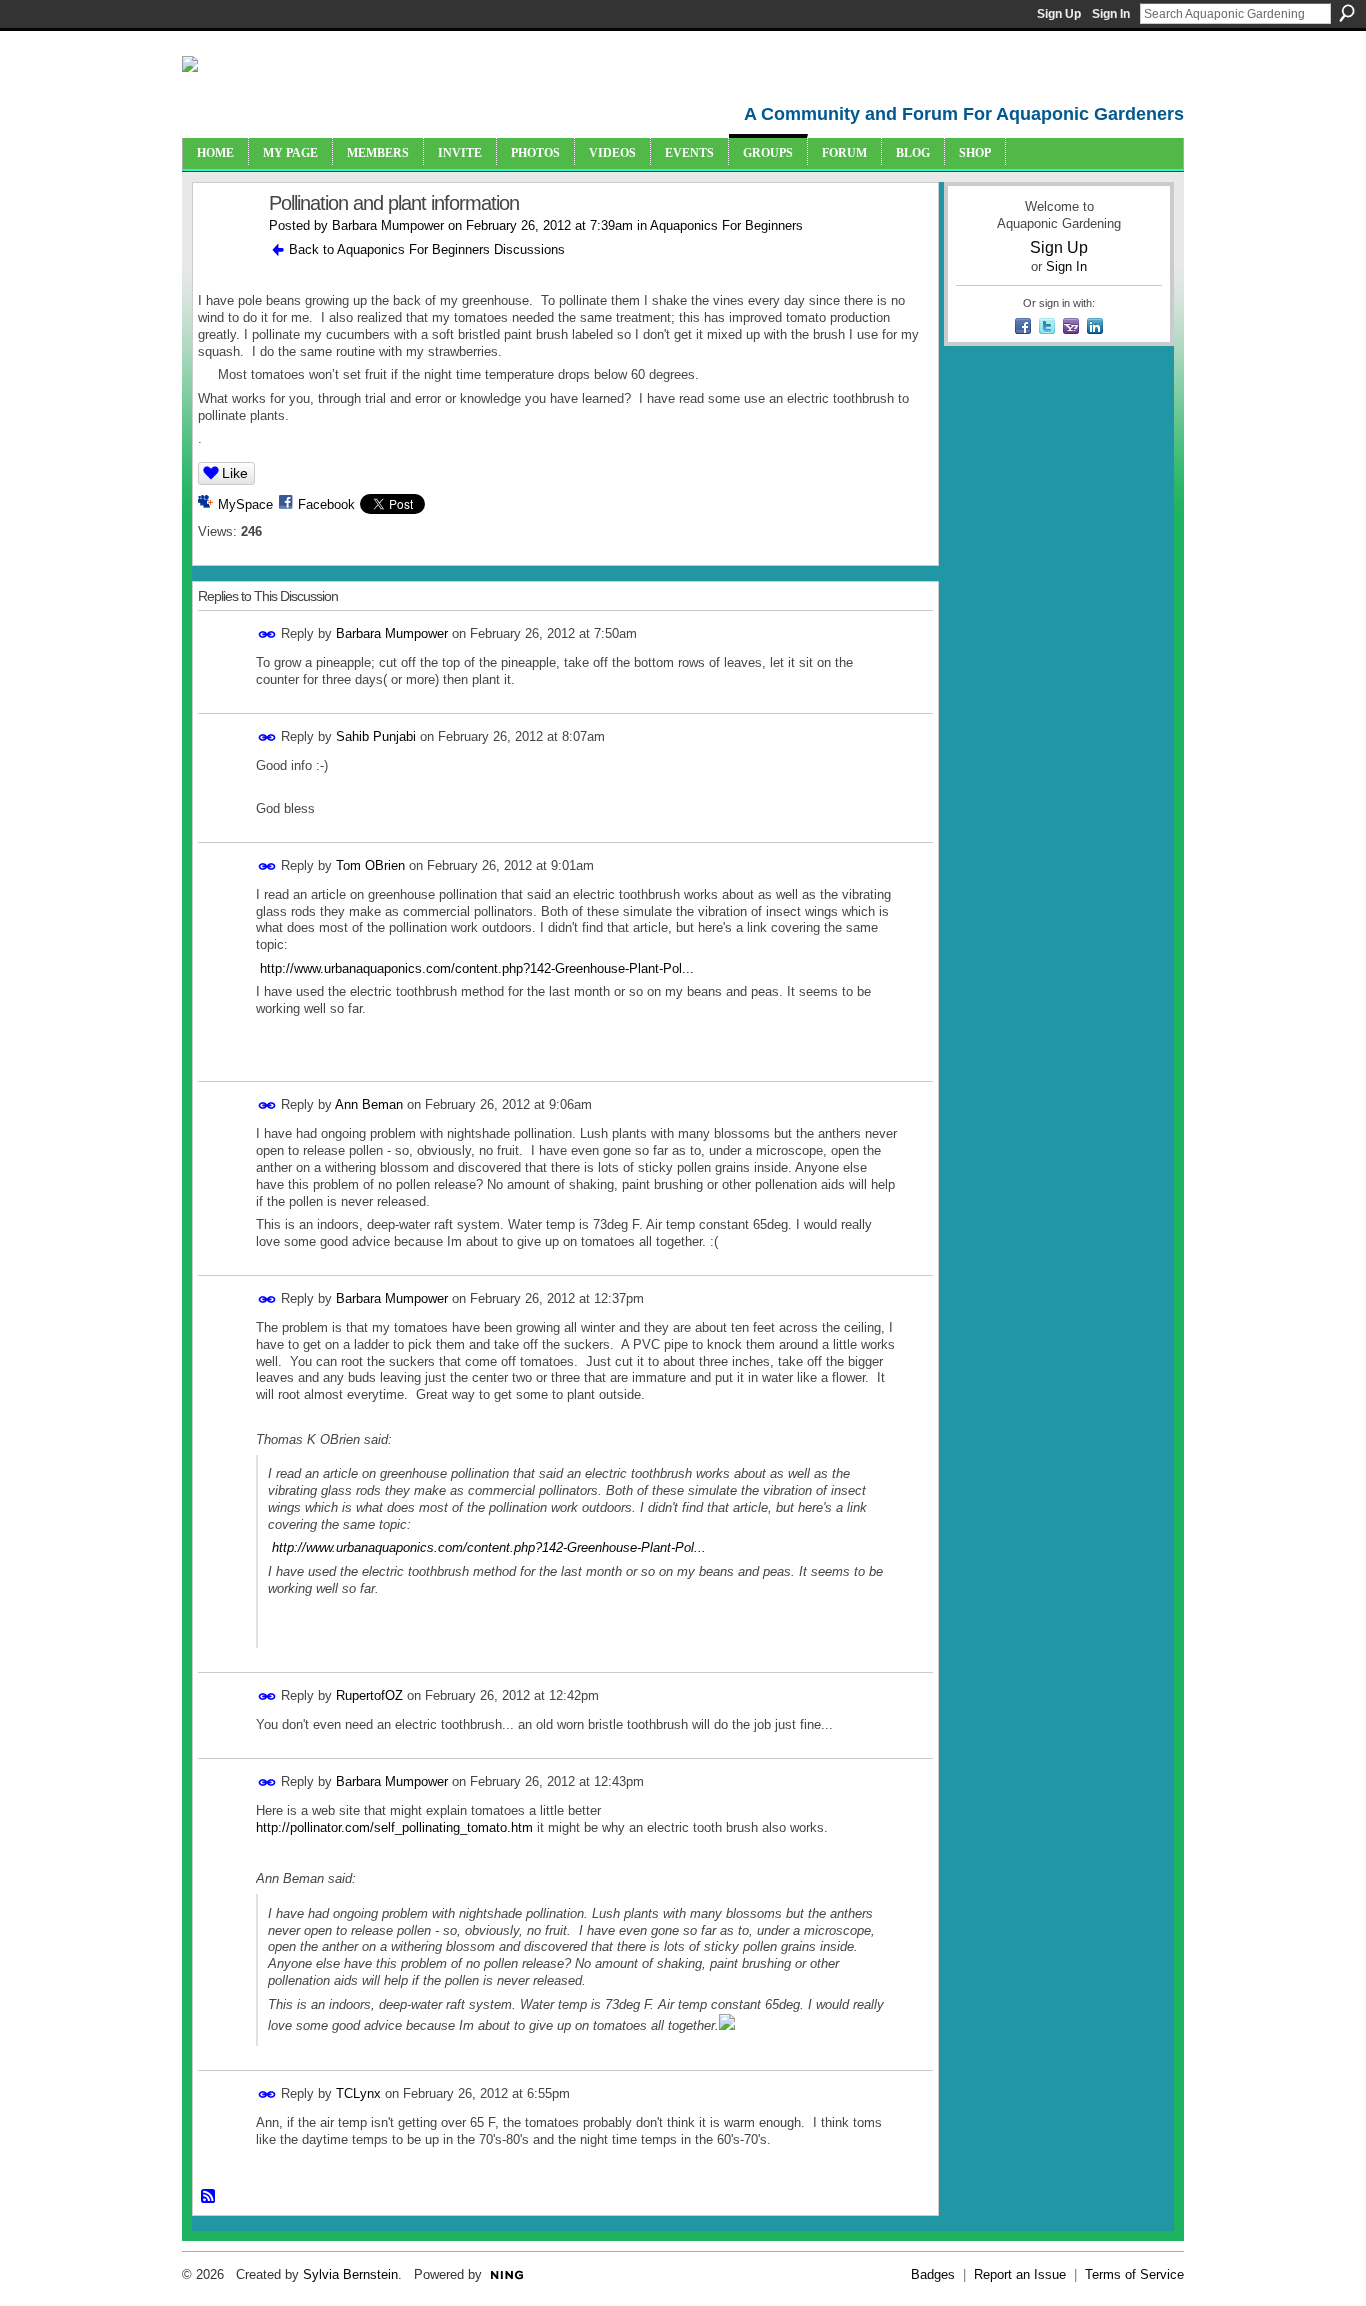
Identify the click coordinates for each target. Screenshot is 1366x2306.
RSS (209, 2197)
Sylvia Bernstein (350, 2274)
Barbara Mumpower (388, 225)
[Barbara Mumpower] (225, 246)
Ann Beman (369, 1104)
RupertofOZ (369, 1695)
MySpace (245, 504)
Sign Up (1059, 14)
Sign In (1111, 14)
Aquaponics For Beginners (726, 225)
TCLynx (358, 2093)
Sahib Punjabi (376, 736)
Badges (933, 2274)
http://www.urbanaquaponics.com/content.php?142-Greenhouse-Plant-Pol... (477, 968)
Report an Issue (1020, 2274)
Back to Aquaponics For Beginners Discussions (427, 249)
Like (235, 473)
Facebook (326, 504)
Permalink (267, 634)
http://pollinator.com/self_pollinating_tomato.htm (394, 1827)
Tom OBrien (370, 865)
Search (1347, 13)
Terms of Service (1134, 2274)
